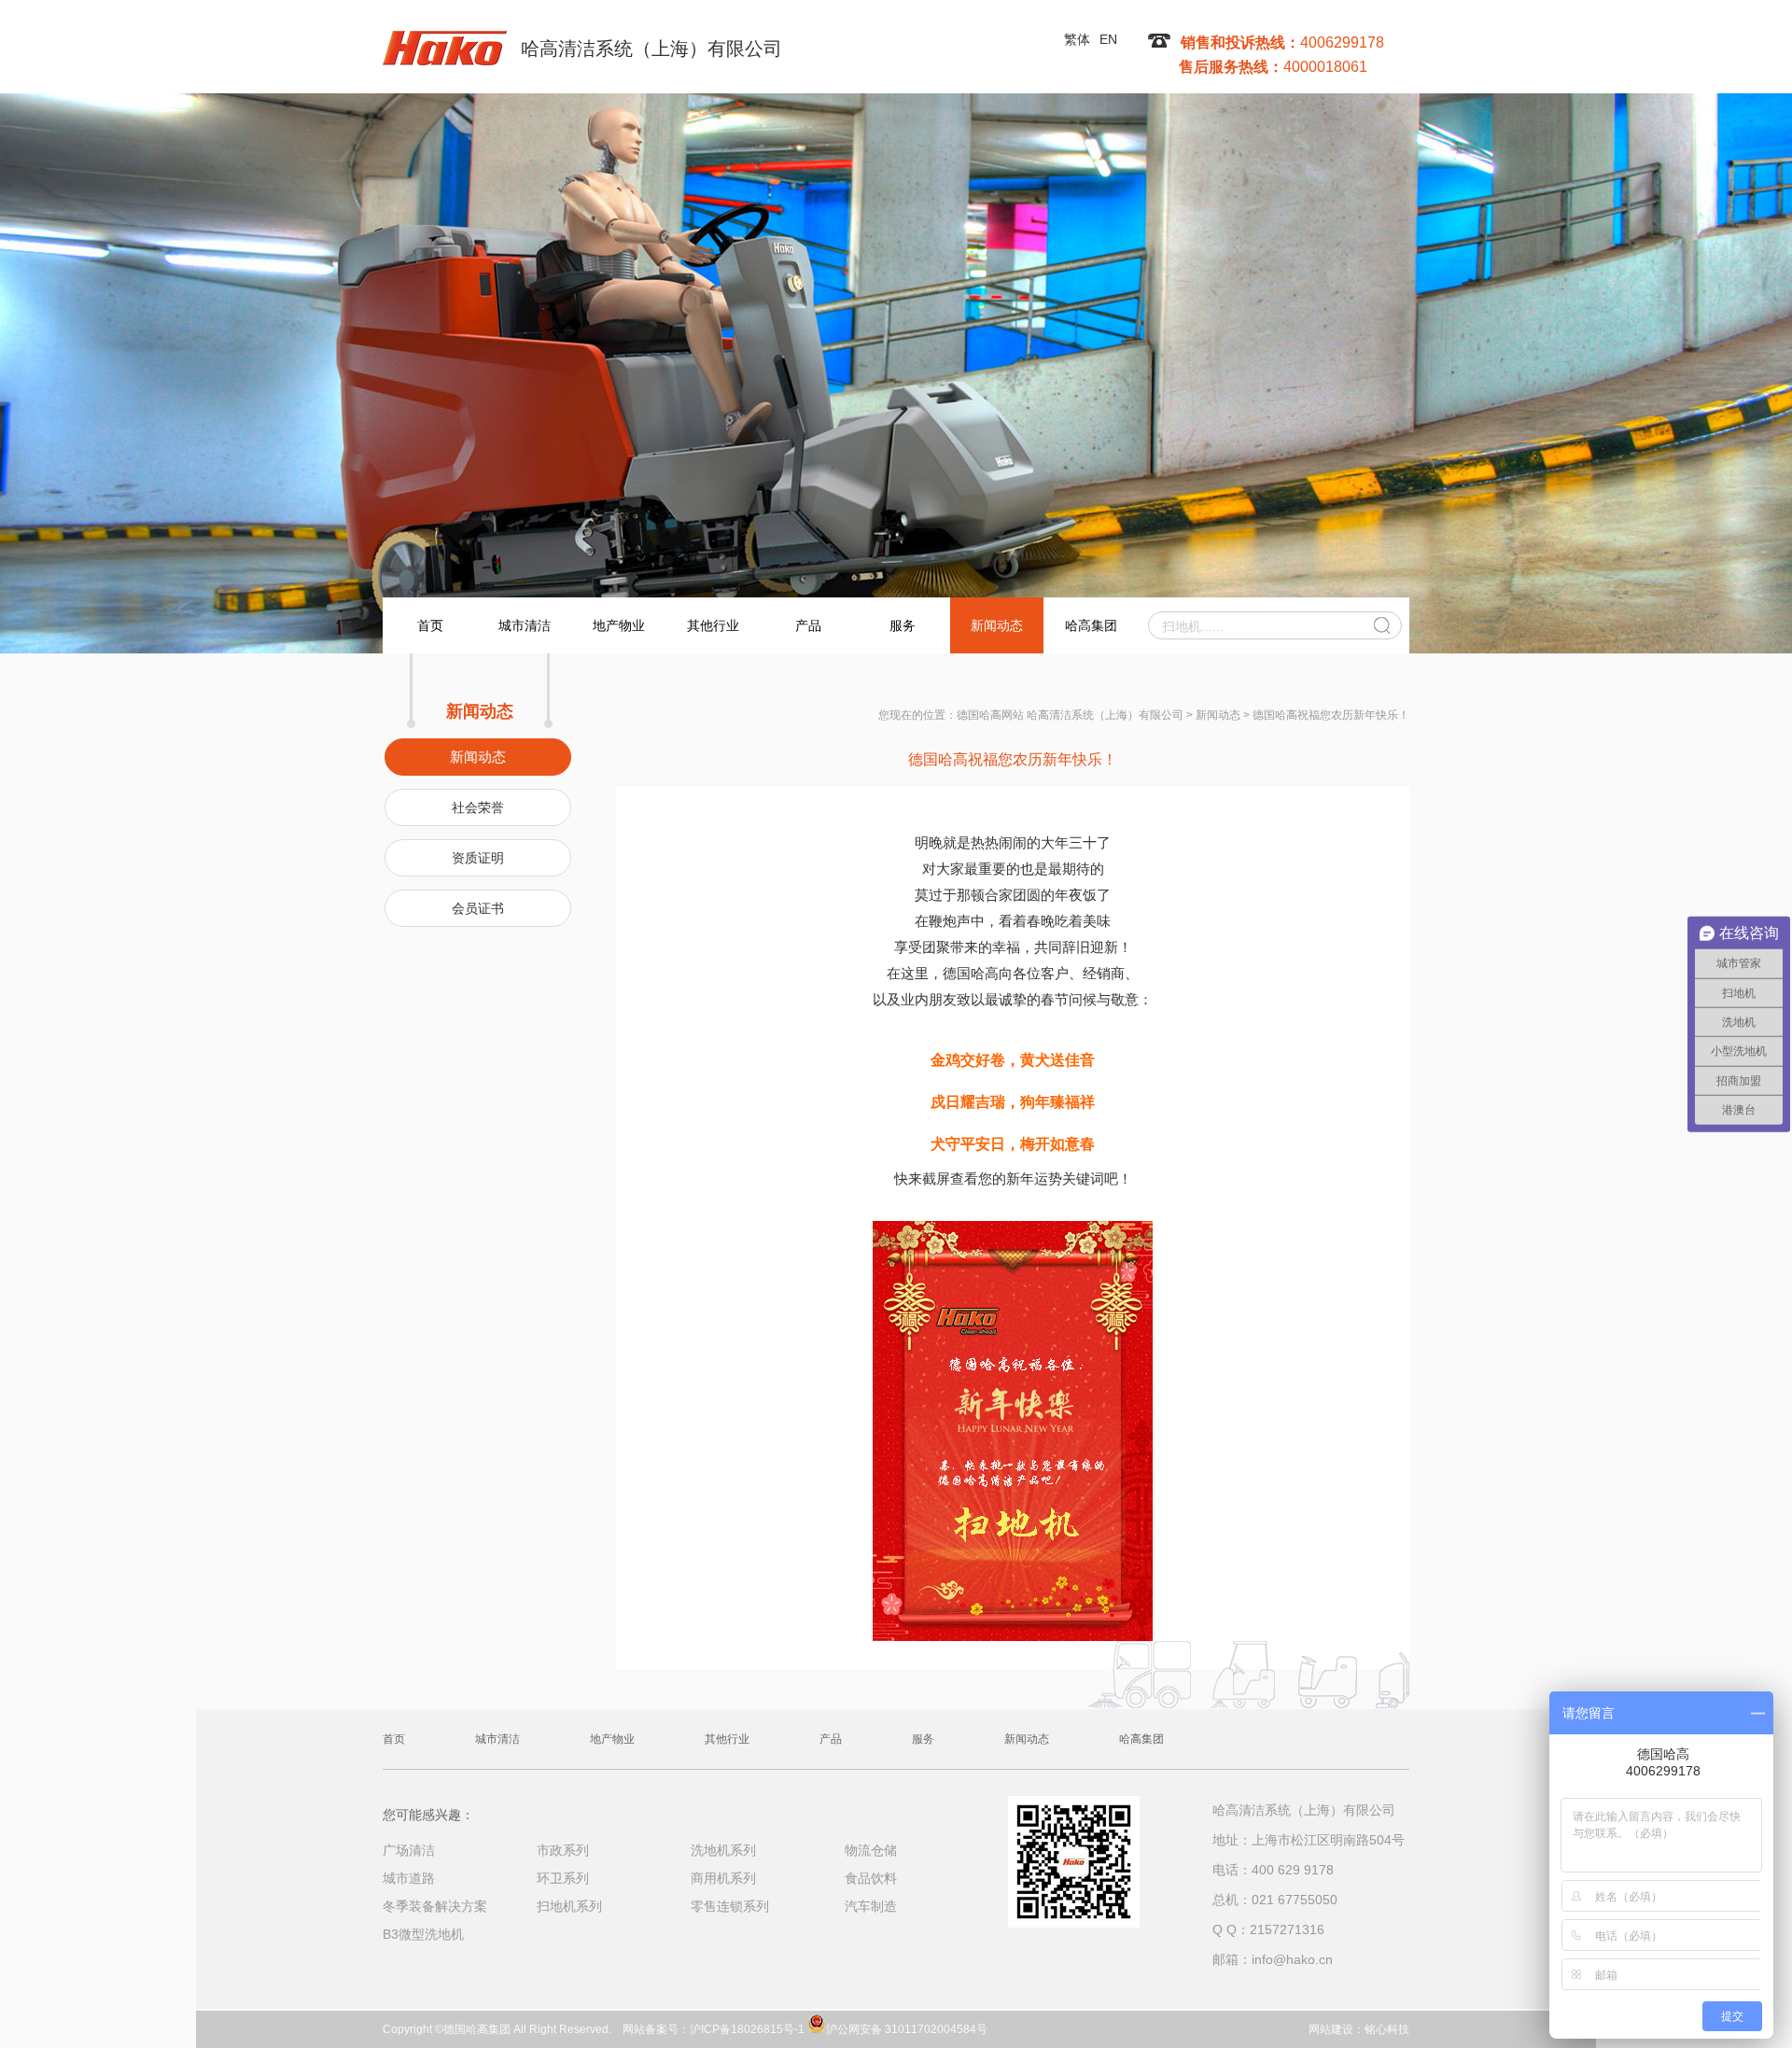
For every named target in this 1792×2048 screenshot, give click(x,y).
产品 (808, 625)
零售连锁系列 (730, 1906)
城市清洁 (525, 625)
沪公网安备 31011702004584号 (907, 2028)
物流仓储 (871, 1850)
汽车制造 (871, 1906)
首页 (430, 625)
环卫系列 (563, 1878)
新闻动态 (997, 625)
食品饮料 (871, 1878)
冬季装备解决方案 (435, 1906)
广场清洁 (409, 1850)
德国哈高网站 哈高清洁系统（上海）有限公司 (1070, 715)
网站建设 (1331, 2029)
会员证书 (478, 908)
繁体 (1077, 39)
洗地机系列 (723, 1850)
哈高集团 (1091, 625)
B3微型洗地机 (423, 1934)
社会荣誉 (478, 807)
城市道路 (409, 1878)
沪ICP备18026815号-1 (747, 2029)
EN (1108, 39)
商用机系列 (723, 1878)
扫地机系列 (569, 1906)
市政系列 (563, 1850)
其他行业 (713, 625)
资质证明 (478, 858)
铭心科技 (1387, 2029)
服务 (903, 625)
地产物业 (619, 625)
